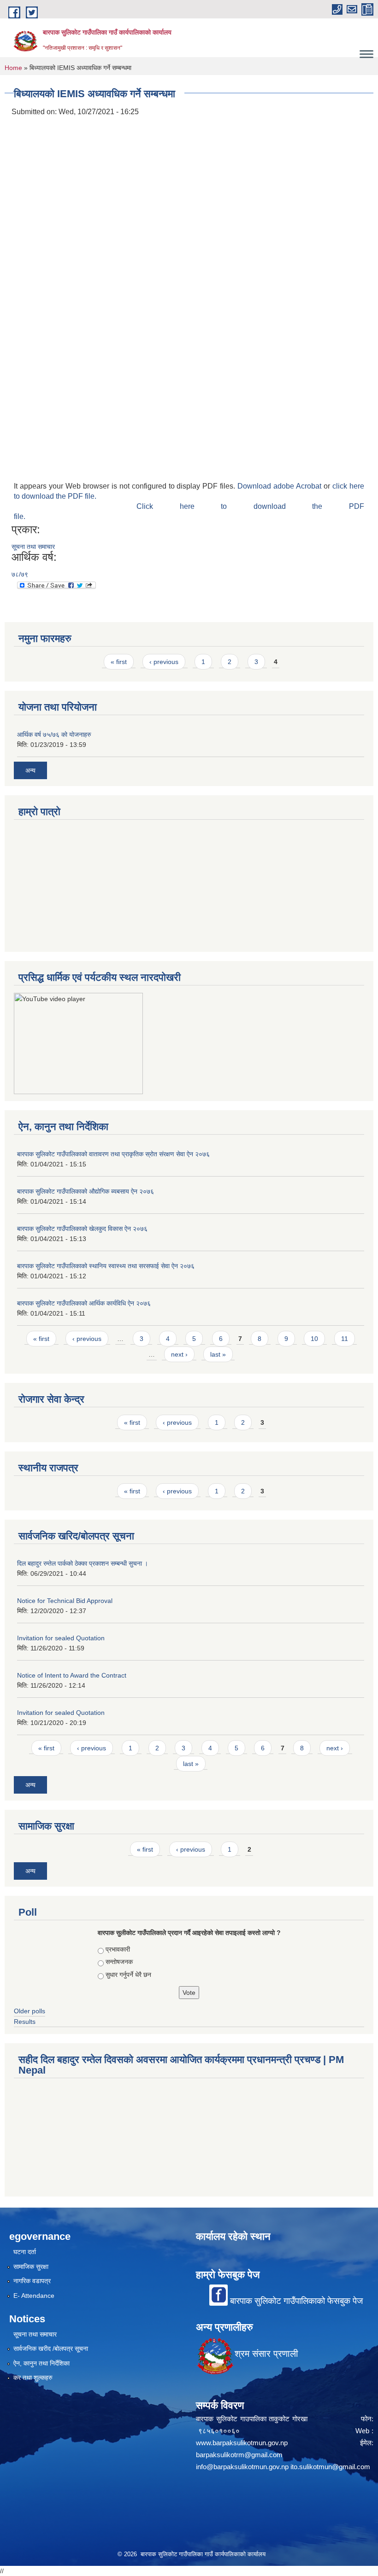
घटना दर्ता (25, 2252)
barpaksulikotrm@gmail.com (239, 2455)
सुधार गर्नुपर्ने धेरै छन (128, 1975)
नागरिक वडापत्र (32, 2281)
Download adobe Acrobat (281, 486)
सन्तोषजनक (119, 1962)
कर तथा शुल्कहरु (33, 2378)
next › (179, 1354)
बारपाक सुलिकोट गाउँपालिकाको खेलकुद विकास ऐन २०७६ (82, 1229)
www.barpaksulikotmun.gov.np (244, 2443)
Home (13, 68)
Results (25, 2022)
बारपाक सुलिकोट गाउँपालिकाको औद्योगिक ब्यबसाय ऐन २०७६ (86, 1191)
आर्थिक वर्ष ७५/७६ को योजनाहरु (54, 734)
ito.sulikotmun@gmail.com (330, 2467)
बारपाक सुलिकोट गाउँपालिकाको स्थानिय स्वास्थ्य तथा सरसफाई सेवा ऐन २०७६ (106, 1266)
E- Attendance (34, 2296)
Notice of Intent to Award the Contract (72, 1675)
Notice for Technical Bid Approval (65, 1601)
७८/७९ (20, 574)
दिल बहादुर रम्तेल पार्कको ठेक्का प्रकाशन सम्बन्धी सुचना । (83, 1563)
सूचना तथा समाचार (33, 547)
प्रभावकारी (118, 1949)
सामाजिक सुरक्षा (31, 2267)
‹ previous (164, 662)
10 (314, 1339)
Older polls (30, 2011)
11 (345, 1339)
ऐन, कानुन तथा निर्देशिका (41, 2363)
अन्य (30, 770)
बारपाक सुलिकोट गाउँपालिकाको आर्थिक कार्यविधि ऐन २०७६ (84, 1303)
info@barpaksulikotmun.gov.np (242, 2467)
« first (119, 662)
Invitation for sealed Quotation (61, 1638)
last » (218, 1354)
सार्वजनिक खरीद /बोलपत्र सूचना (51, 2349)
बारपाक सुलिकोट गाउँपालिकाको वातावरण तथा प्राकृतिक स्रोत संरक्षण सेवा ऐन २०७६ (113, 1154)
